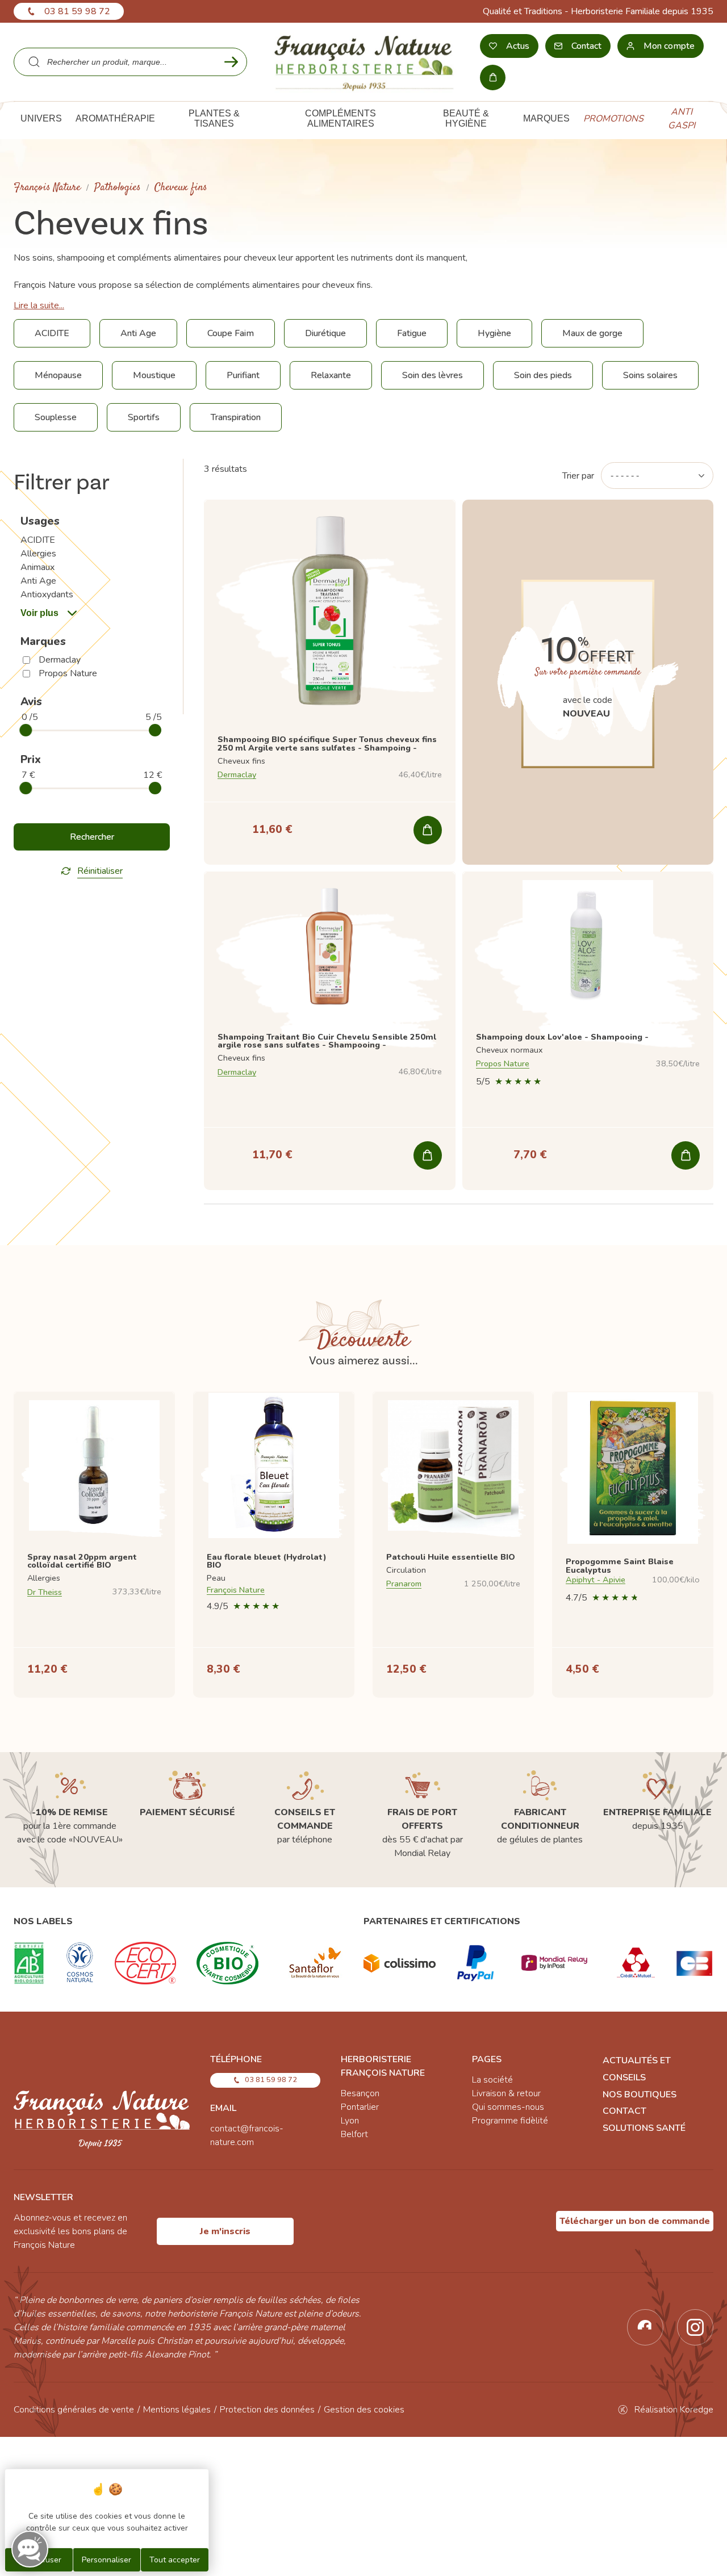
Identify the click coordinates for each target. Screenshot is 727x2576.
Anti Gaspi (682, 119)
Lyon (350, 2121)
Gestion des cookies (364, 2410)
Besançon (360, 2093)
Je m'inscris (225, 2231)
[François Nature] (364, 62)
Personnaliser (106, 2560)
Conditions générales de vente (74, 2410)
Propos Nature (68, 673)
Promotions (613, 119)
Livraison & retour (506, 2093)
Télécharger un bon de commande (635, 2221)
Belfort (354, 2134)
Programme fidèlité (510, 2121)
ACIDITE (38, 540)
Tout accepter (175, 2560)
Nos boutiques (640, 2095)
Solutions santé (644, 2128)
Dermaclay (60, 660)
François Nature (47, 188)
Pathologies (118, 188)
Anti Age (38, 581)
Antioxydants (47, 594)
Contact (624, 2111)
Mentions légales (177, 2410)
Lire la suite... (39, 305)
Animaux (37, 567)
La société (492, 2080)
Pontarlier (360, 2107)
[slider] (26, 730)
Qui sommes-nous (508, 2107)
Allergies (38, 554)
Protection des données (267, 2410)
